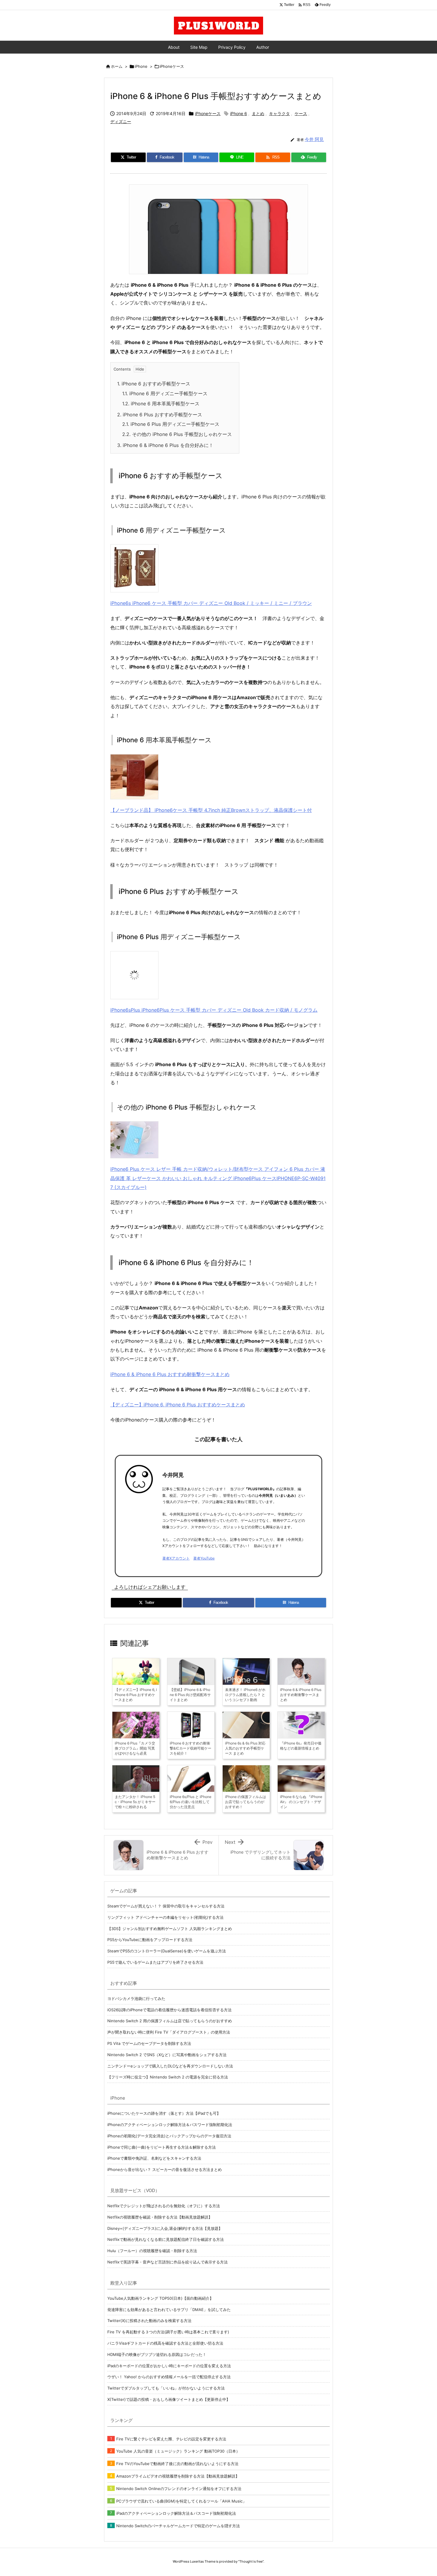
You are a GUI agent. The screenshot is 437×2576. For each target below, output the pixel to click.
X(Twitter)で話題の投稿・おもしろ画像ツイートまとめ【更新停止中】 (169, 2399)
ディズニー (121, 121)
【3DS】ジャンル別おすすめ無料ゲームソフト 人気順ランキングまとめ (170, 1929)
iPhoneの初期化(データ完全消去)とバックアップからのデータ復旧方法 (169, 2136)
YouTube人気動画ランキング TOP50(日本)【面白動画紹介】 (160, 2298)
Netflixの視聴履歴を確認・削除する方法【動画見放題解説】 (160, 2217)
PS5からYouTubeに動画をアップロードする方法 (150, 1940)
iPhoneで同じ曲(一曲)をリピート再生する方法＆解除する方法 (162, 2147)
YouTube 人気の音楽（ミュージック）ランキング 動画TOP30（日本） (178, 2451)
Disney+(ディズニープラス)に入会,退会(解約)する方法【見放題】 (165, 2228)
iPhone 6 (239, 113)
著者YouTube (204, 1558)
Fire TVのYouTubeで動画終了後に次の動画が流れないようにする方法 (177, 2464)
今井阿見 (173, 1475)
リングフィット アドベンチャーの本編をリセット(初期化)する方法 (165, 1917)
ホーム (117, 66)
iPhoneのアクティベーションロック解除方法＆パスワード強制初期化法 (170, 2125)
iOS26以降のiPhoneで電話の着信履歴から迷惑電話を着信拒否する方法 (169, 2010)
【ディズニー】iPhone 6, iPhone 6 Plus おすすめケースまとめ (178, 1405)
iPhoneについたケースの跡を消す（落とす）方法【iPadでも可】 (164, 2113)
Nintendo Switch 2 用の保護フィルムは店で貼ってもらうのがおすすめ (170, 2021)
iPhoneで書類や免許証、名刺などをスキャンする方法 (154, 2158)
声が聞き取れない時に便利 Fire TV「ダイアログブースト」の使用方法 (169, 2032)
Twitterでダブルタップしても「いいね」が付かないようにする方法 (166, 2388)
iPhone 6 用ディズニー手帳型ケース (165, 393)
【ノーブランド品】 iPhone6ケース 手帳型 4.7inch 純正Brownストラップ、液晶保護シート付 (211, 810)
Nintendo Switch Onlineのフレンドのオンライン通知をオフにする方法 (179, 2489)
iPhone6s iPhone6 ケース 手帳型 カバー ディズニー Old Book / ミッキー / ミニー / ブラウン (211, 603)
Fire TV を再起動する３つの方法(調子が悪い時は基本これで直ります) (168, 2332)
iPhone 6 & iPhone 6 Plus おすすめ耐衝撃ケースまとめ (170, 1374)
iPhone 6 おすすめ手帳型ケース (154, 384)
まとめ (258, 113)
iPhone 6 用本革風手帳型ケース (161, 404)
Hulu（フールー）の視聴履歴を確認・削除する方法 (152, 2251)
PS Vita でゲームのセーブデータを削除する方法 (149, 2043)
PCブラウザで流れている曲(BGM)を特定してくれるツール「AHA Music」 (181, 2501)
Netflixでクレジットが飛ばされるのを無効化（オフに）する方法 (164, 2206)
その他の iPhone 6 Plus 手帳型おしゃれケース (177, 434)
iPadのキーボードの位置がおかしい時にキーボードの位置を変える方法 (169, 2366)
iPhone (141, 66)
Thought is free (251, 2561)
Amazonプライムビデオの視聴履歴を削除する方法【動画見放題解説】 (178, 2476)
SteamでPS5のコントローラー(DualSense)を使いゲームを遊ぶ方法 (167, 1951)
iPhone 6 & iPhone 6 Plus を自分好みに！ (165, 445)
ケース (301, 113)
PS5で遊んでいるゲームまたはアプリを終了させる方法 (155, 1962)
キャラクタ (279, 113)
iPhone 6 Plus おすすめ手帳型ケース (160, 415)
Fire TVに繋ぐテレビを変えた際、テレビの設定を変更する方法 (171, 2439)
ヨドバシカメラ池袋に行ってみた (136, 1998)
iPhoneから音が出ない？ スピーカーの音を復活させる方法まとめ (165, 2169)
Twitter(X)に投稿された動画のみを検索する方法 (149, 2321)
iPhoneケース (172, 66)
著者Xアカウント (176, 1558)
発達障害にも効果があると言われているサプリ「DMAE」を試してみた (169, 2310)
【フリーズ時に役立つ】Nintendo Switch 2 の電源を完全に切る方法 (168, 2077)
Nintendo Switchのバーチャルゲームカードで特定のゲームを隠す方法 (178, 2526)
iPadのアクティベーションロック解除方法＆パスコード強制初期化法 (176, 2513)
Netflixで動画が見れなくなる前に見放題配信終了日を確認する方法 (166, 2239)
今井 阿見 (314, 139)
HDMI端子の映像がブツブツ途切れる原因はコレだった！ (157, 2354)
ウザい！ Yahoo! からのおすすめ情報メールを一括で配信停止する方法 (169, 2377)
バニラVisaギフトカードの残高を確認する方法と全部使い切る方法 (165, 2343)
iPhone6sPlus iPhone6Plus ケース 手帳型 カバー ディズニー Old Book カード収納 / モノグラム (214, 1010)
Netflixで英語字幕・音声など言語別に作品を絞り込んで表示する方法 (168, 2262)
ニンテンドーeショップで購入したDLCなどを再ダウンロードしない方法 (170, 2066)
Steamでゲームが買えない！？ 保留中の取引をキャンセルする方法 (166, 1906)
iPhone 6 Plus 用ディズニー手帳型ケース (171, 424)
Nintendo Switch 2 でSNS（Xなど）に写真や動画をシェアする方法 (167, 2055)
